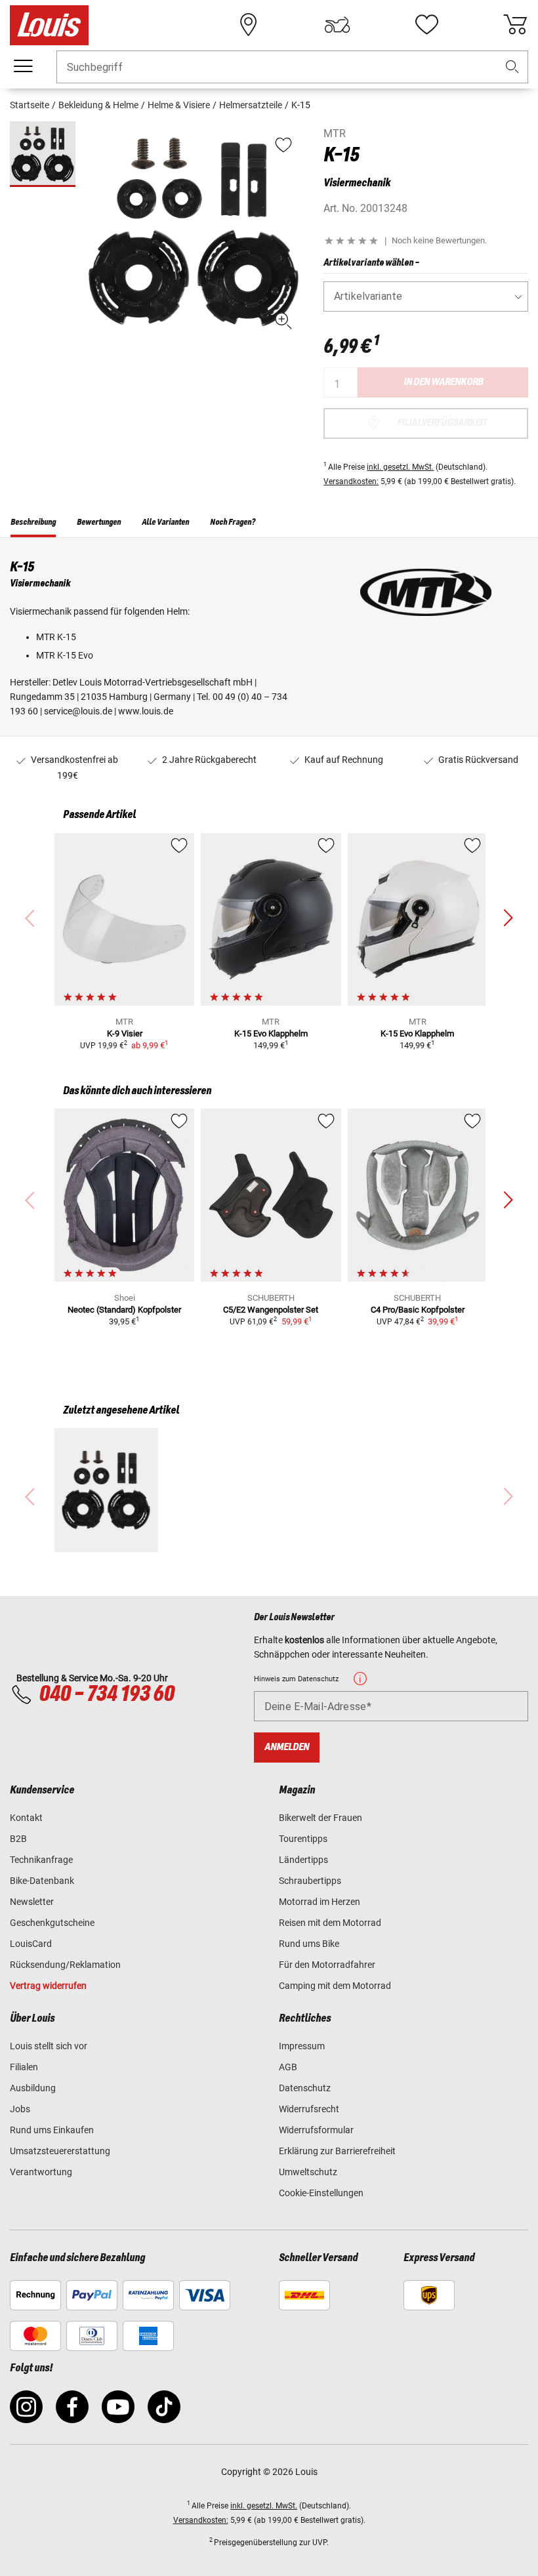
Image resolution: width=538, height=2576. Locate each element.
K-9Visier (125, 1033)
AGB (288, 2067)
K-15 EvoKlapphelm (271, 1033)
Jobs (20, 2109)
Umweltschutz (308, 2172)
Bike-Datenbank (42, 1881)
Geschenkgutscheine (52, 1923)
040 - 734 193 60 (106, 1694)
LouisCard (31, 1944)
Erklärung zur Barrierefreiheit (337, 2151)
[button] (512, 67)
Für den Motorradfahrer (327, 1965)
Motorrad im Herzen (320, 1902)
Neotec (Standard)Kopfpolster (124, 1310)
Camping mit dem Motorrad (335, 1986)
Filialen (24, 2067)
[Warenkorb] (515, 25)
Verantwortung (41, 2172)
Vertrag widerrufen (48, 1986)
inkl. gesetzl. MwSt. (400, 467)
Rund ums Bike (309, 1944)
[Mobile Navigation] (23, 66)
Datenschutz (305, 2088)
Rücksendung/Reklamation (65, 1965)
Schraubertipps (310, 1881)
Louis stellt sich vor (49, 2046)
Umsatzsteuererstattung (60, 2151)
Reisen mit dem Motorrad (330, 1923)
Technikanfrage (41, 1860)
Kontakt (26, 1818)
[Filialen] (249, 25)
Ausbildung (33, 2088)
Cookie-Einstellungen (321, 2193)
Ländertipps (303, 1860)
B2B (18, 1839)
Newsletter (32, 1902)
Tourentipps (303, 1839)
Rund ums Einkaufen (52, 2130)
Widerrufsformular (316, 2130)
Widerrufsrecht (309, 2109)
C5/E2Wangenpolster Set (271, 1310)
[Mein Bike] (337, 25)
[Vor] (508, 918)
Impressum (302, 2046)
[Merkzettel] (426, 25)
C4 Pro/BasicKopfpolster (418, 1310)
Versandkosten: (351, 481)
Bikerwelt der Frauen (321, 1818)
